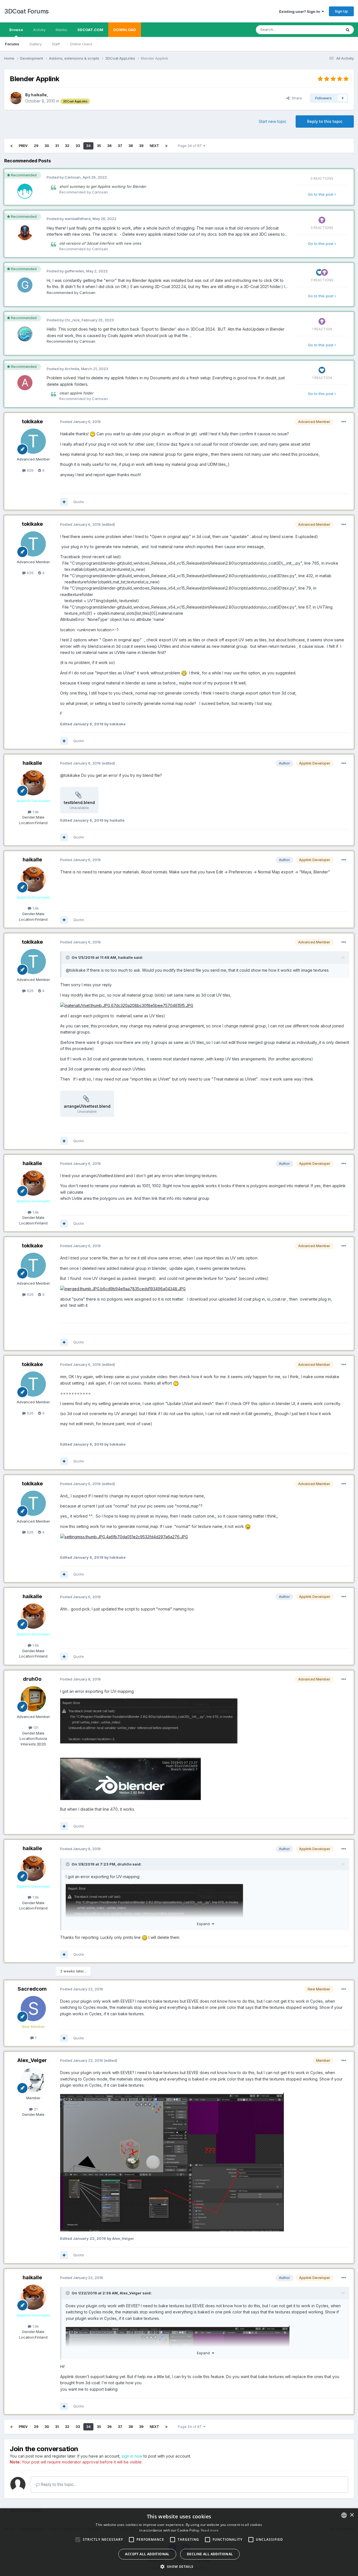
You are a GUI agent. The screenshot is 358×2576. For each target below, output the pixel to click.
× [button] (352, 2515)
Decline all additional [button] (210, 2554)
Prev (23, 146)
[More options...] (344, 422)
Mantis (61, 30)
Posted (80, 422)
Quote (79, 502)
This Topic (325, 30)
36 (109, 146)
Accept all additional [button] (147, 2554)
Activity (39, 30)
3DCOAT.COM (90, 30)
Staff (56, 44)
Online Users (81, 44)
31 (57, 146)
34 (88, 146)
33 (78, 146)
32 (67, 146)
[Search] (348, 30)
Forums (12, 44)
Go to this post (321, 194)
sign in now (132, 2456)
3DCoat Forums (26, 11)
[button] (179, 2566)
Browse (16, 30)
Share (296, 98)
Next (154, 146)
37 (120, 146)
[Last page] (166, 146)
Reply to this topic (325, 121)
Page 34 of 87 (191, 146)
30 (47, 146)
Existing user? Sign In (300, 11)
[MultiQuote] (64, 502)
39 (141, 146)
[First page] (11, 146)
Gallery (36, 44)
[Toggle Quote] (68, 957)
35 (99, 146)
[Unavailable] (127, 1005)
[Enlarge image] (149, 1721)
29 (36, 146)
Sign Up (341, 11)
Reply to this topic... (58, 2484)
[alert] (179, 2542)
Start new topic (273, 121)
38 (131, 146)
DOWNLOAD (125, 30)
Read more (210, 2530)
